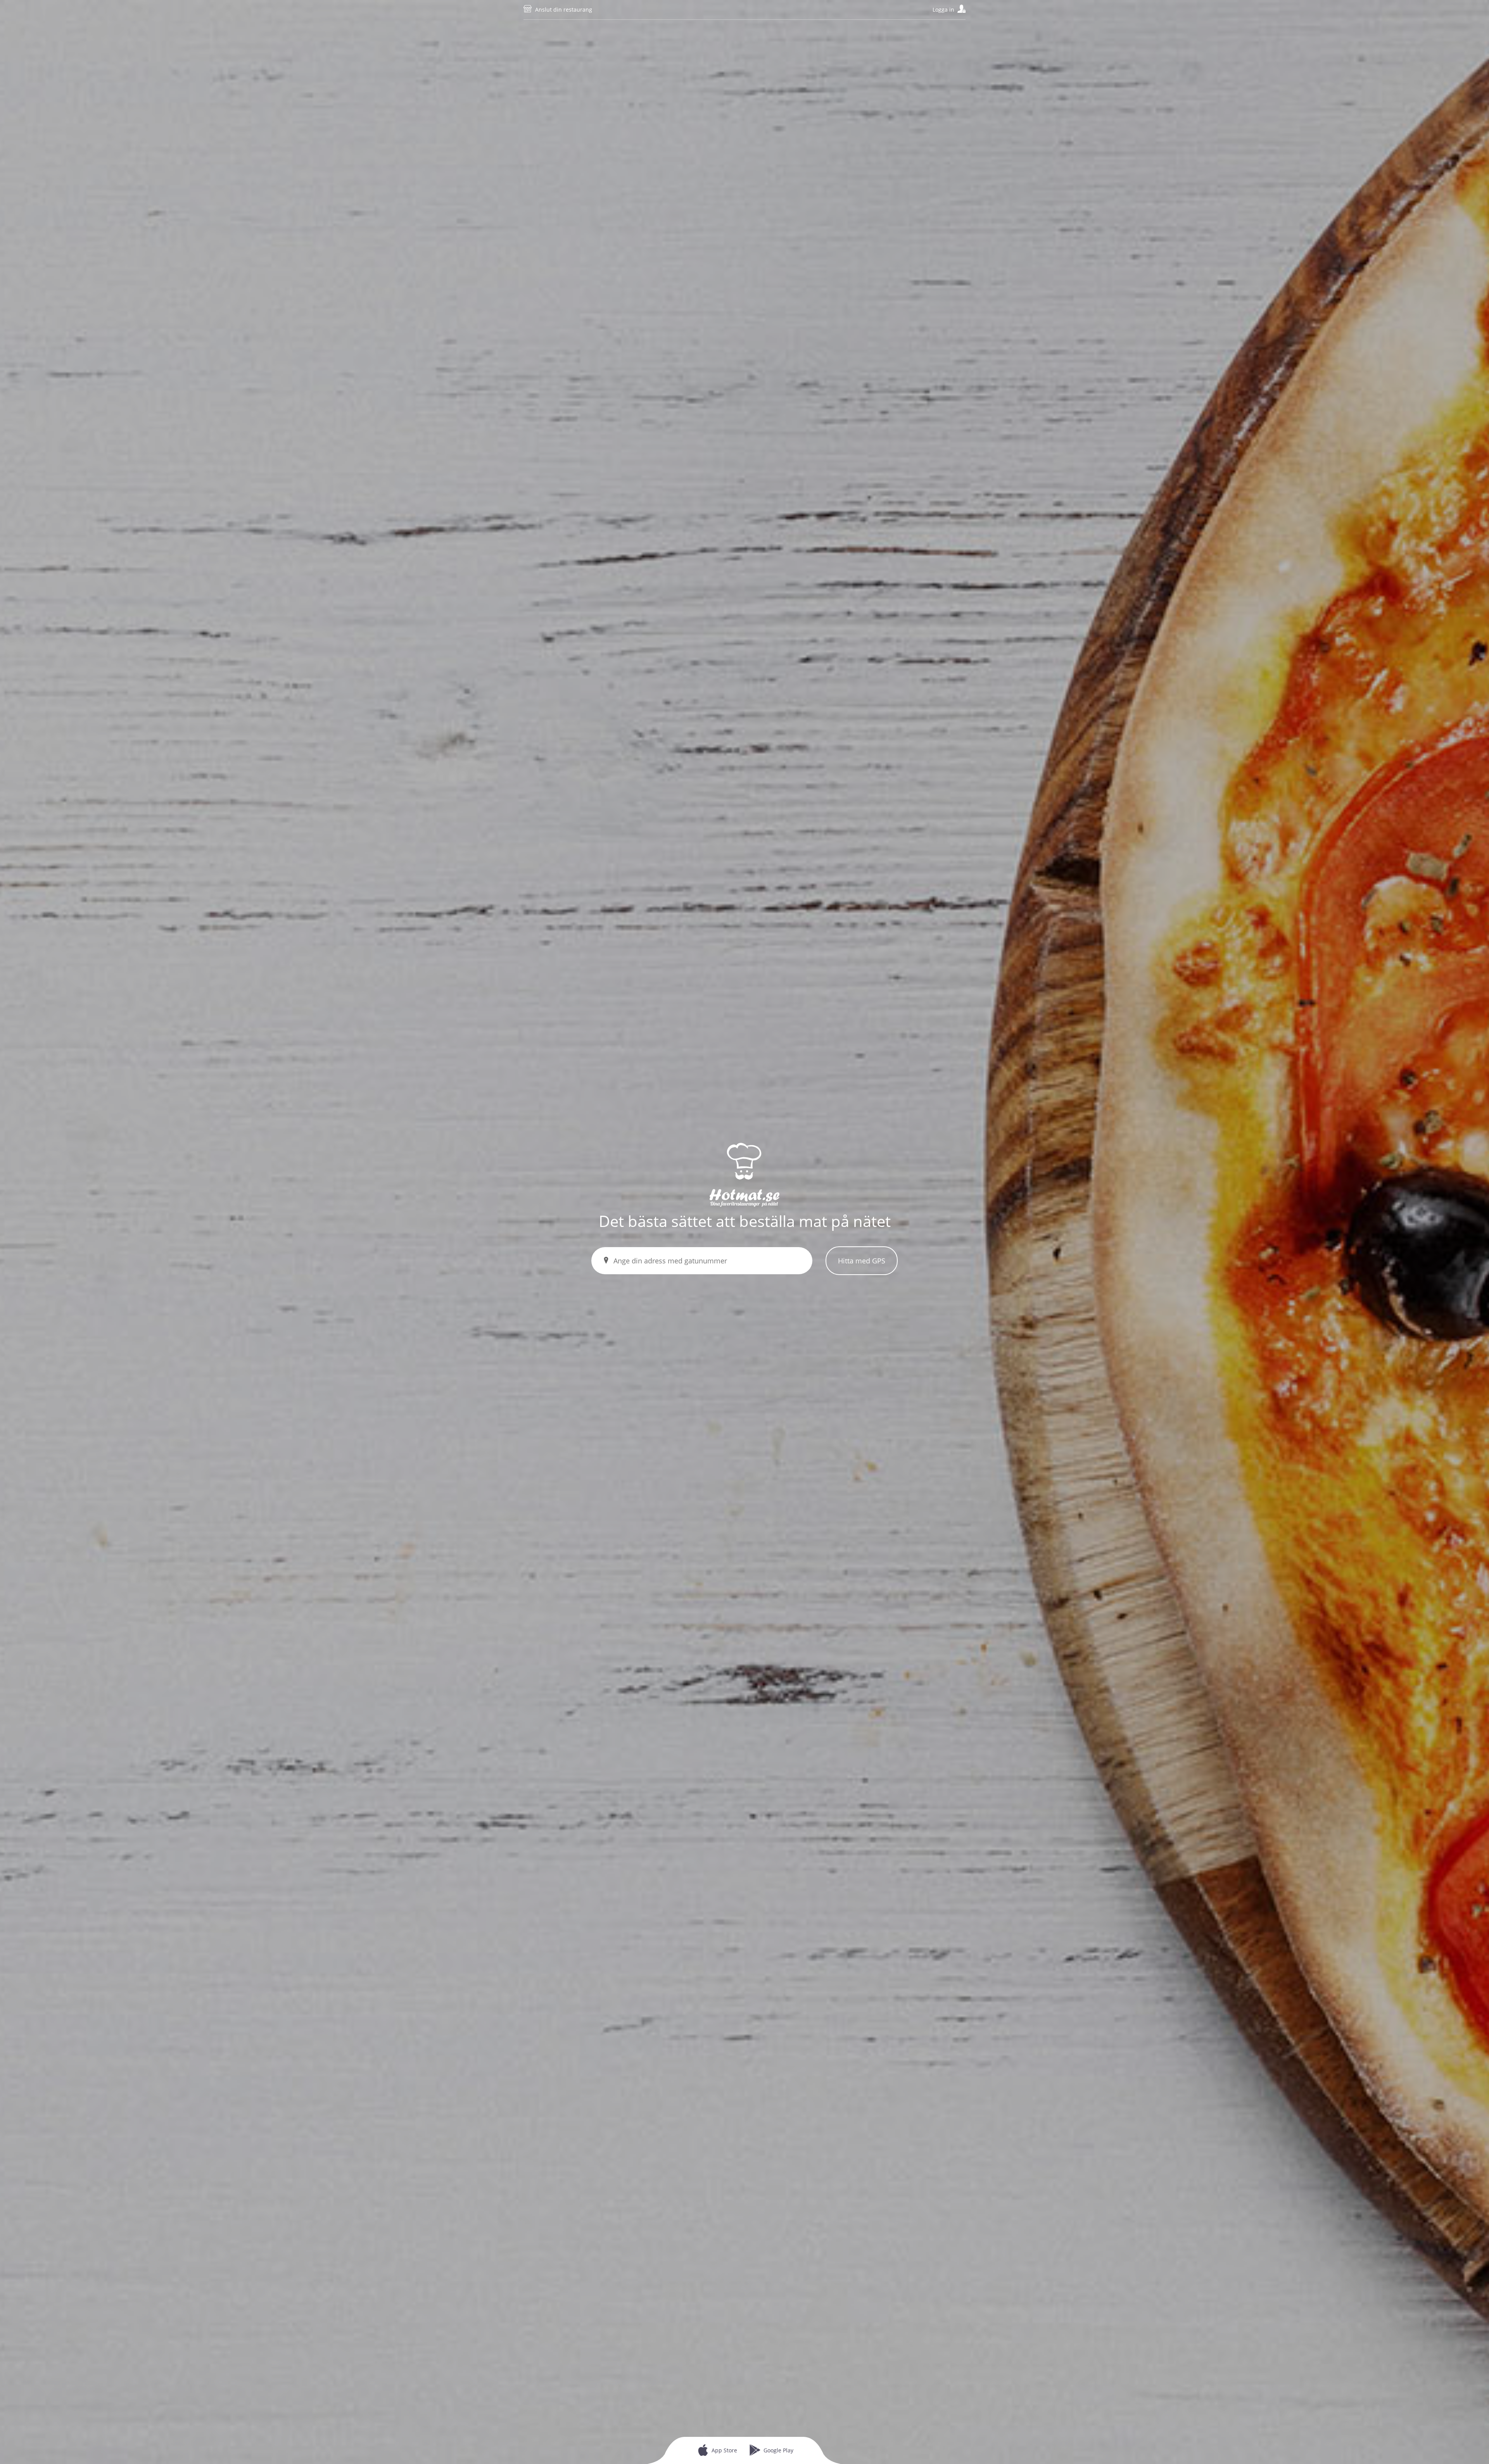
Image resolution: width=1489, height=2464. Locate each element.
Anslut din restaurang (564, 9)
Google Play (778, 2450)
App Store (724, 2450)
